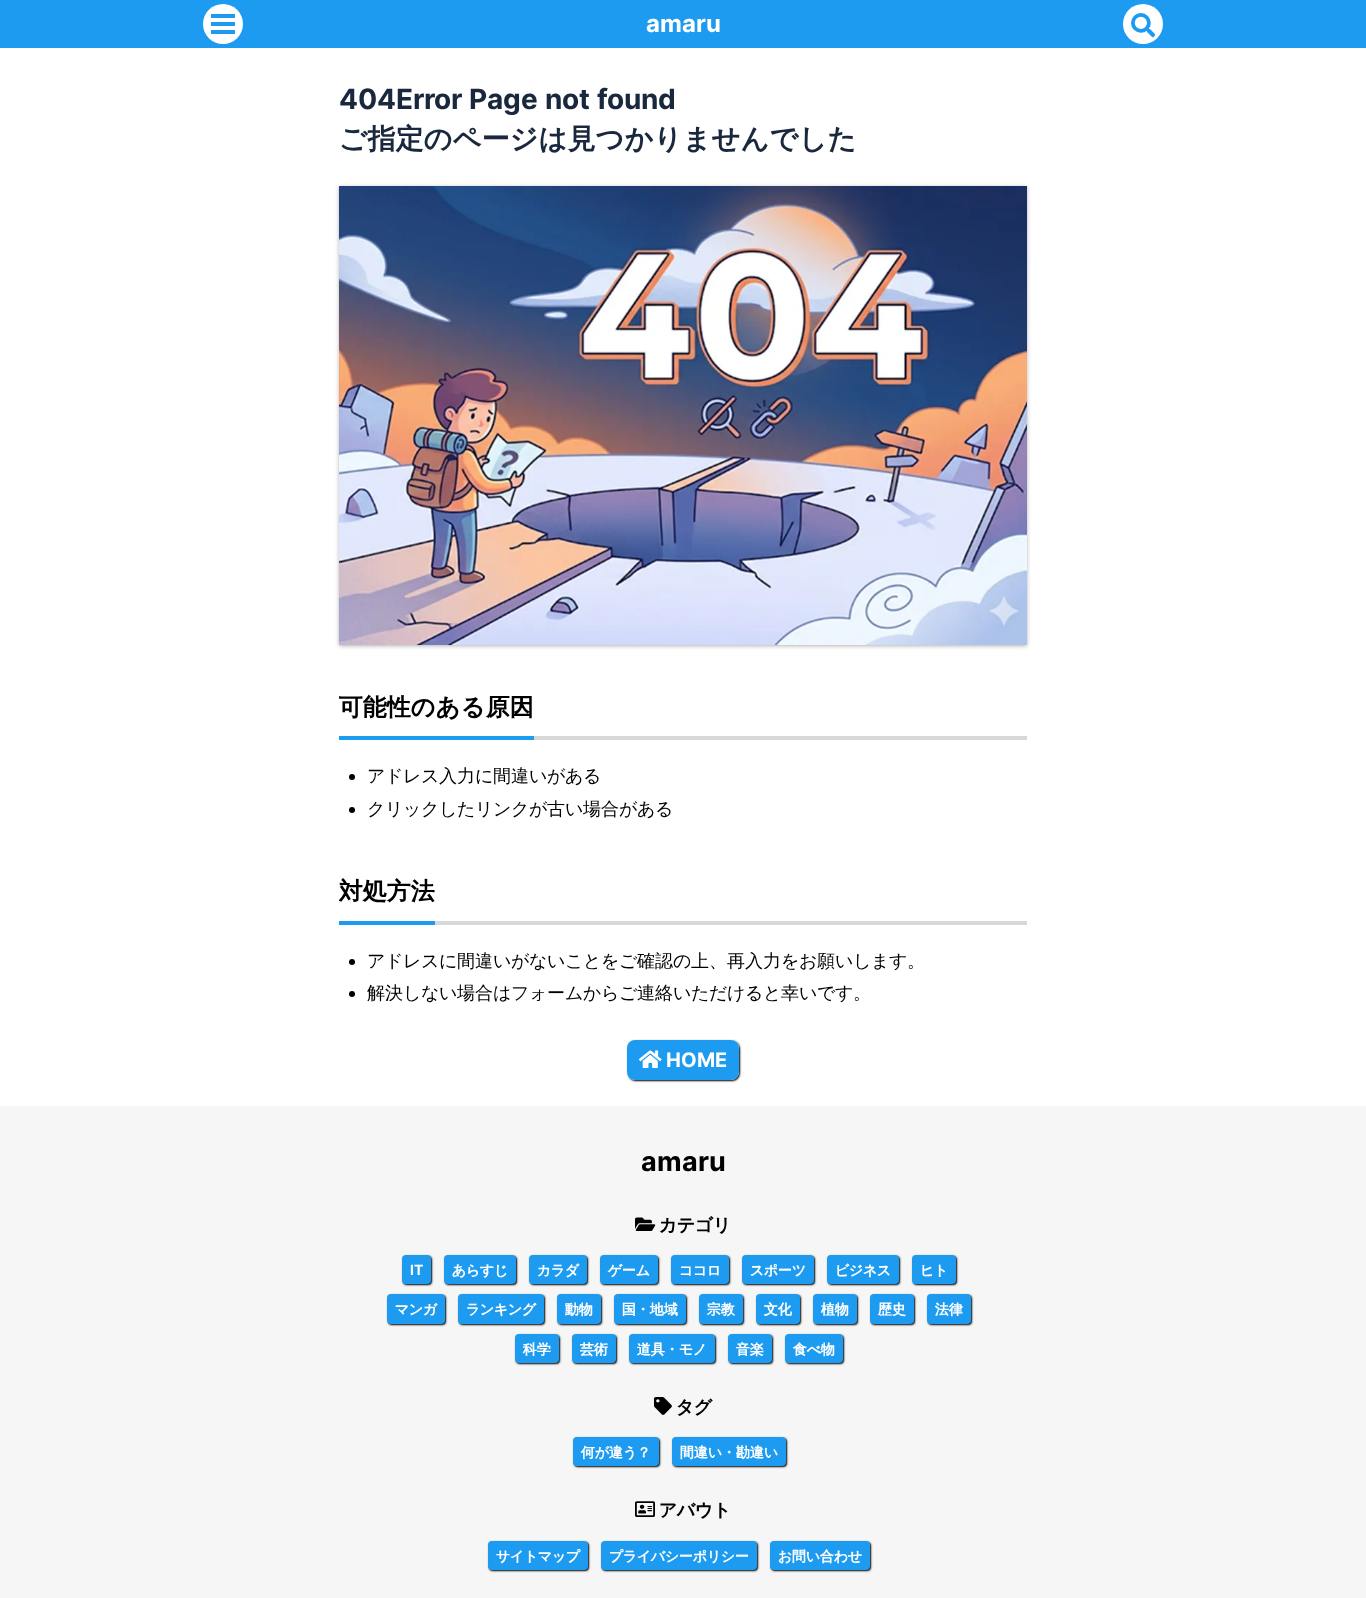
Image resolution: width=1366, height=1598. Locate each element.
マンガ (416, 1308)
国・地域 (650, 1308)
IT (416, 1269)
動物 (579, 1308)
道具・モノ (672, 1348)
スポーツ (778, 1269)
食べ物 (814, 1348)
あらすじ (480, 1269)
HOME (696, 1060)
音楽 (750, 1348)
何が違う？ (616, 1451)
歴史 (892, 1308)
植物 (835, 1308)
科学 (537, 1348)
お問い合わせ (820, 1555)
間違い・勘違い (729, 1451)
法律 (949, 1308)
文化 (778, 1308)
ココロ (700, 1269)
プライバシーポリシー (679, 1555)
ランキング (501, 1308)
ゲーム (629, 1269)
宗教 (721, 1308)
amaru (683, 23)
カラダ (558, 1269)
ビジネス (863, 1269)
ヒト (934, 1269)
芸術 (594, 1348)
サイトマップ (538, 1555)
